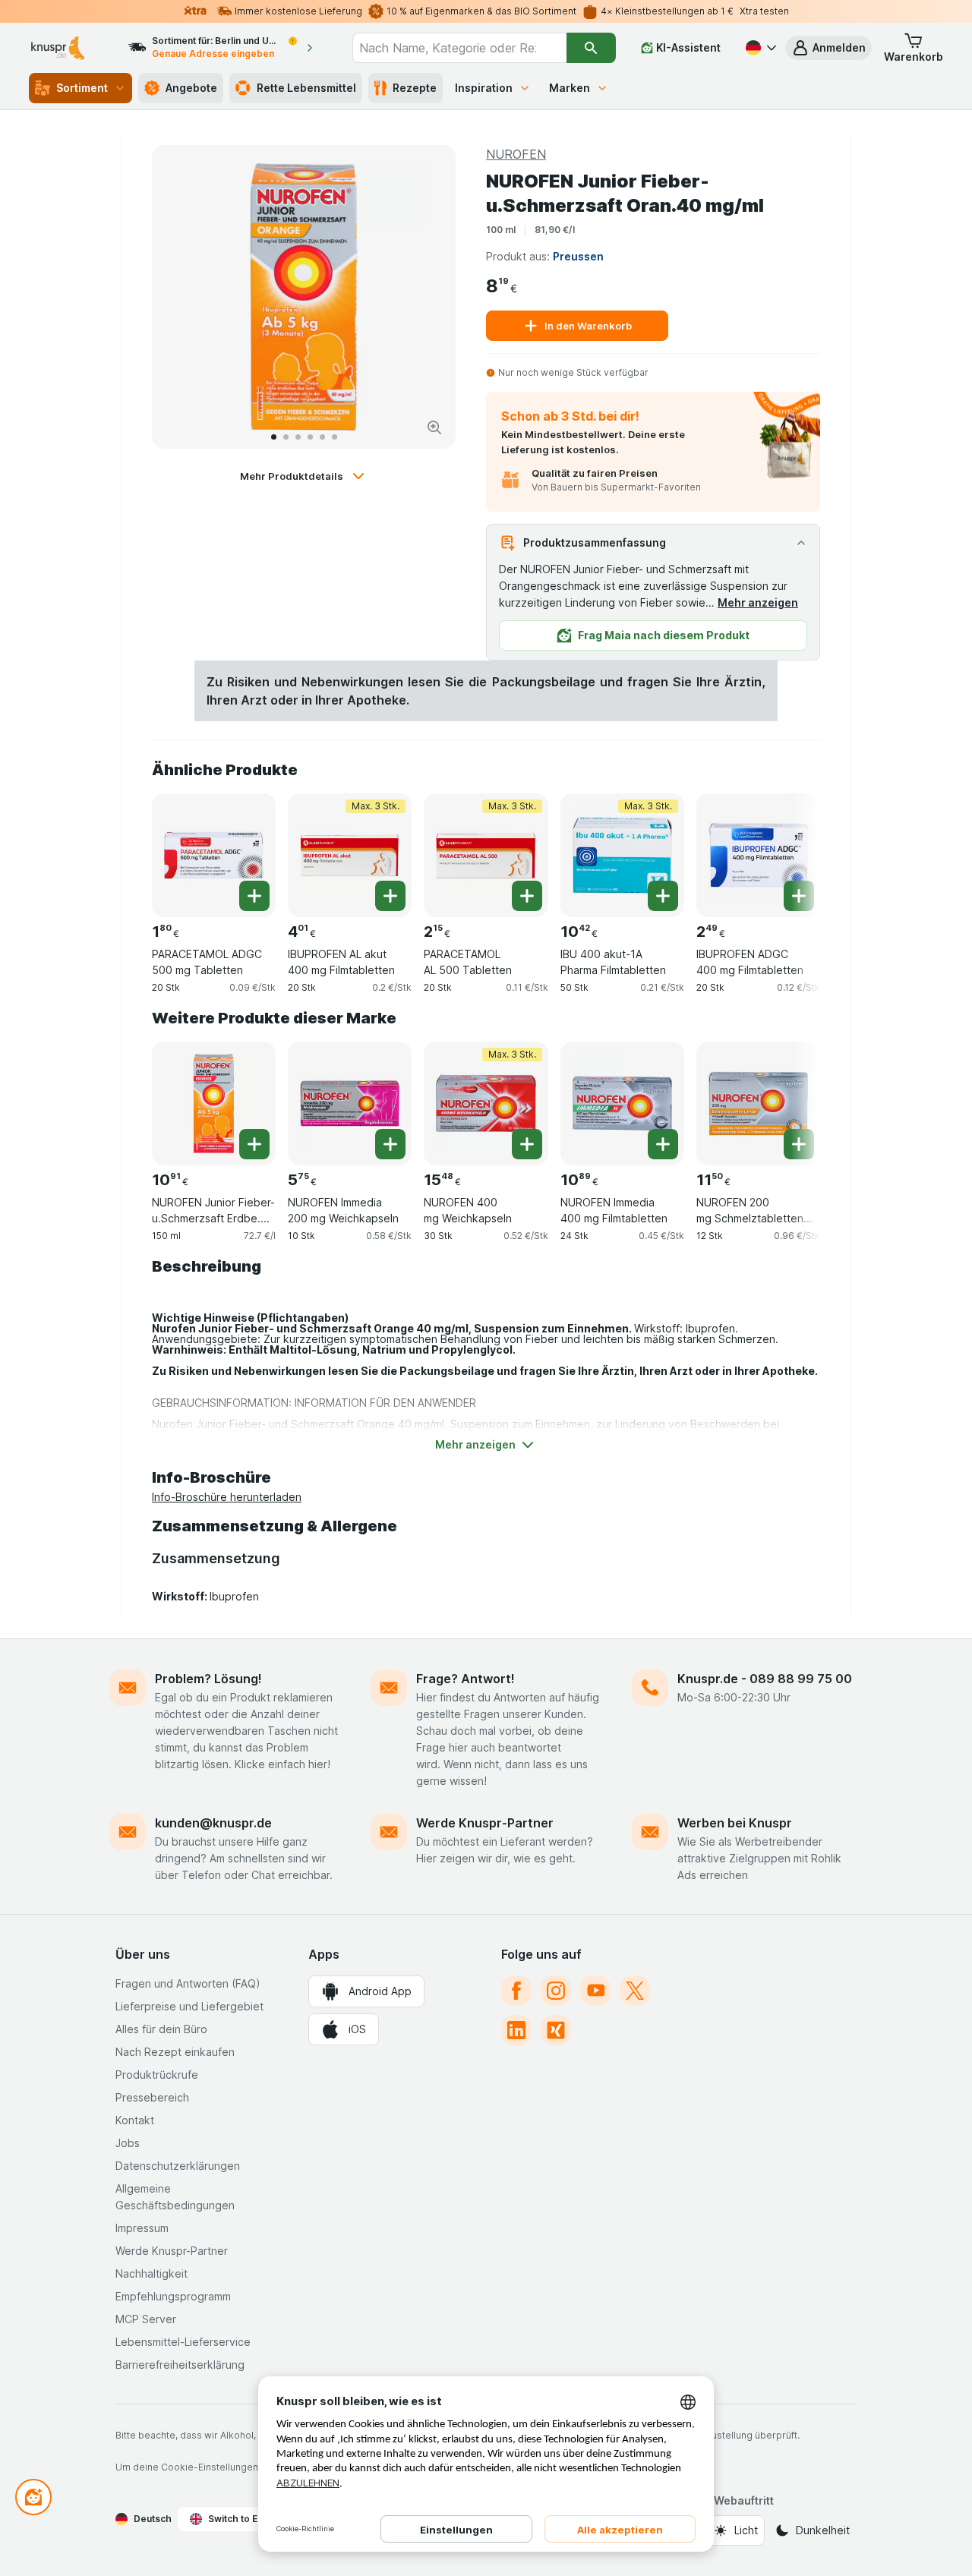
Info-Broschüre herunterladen (227, 1497)
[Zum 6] (335, 437)
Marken (570, 88)
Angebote (191, 88)
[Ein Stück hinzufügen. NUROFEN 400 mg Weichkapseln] (527, 1144)
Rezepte (415, 88)
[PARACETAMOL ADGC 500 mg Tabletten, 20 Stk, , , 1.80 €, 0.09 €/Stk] (214, 855)
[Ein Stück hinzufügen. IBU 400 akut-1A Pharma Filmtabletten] (663, 896)
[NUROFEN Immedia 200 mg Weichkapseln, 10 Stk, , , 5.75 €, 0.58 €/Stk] (350, 1104)
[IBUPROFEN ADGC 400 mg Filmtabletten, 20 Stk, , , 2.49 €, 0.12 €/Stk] (758, 855)
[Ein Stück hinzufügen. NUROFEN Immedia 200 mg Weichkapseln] (390, 1144)
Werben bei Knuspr (735, 1823)
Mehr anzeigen (758, 602)
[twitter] (635, 1991)
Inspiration (484, 88)
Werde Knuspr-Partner (485, 1823)
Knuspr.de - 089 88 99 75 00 (765, 1679)
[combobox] (459, 48)
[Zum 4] (310, 437)
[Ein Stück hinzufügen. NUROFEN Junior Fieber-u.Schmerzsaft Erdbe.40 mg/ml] (254, 1144)
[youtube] (595, 1991)
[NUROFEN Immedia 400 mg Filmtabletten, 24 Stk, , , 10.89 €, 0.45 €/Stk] (622, 1104)
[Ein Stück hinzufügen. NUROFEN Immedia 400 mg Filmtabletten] (663, 1144)
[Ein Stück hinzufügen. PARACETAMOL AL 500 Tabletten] (527, 896)
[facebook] (516, 1991)
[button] (828, 48)
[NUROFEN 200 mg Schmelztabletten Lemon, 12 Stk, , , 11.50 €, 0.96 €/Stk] (758, 1104)
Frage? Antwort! (465, 1679)
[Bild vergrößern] (434, 427)
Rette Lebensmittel (306, 88)
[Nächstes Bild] (428, 297)
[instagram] (556, 1991)
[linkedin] (516, 2030)
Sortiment (82, 88)
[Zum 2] (286, 437)
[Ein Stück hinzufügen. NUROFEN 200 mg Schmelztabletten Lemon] (799, 1144)
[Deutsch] (759, 48)
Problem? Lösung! (208, 1679)
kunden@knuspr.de (213, 1823)
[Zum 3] (298, 437)
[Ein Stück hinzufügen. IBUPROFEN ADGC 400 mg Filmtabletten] (799, 896)
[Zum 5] (322, 437)
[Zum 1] (274, 437)
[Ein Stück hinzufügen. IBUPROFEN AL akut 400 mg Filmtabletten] (390, 896)
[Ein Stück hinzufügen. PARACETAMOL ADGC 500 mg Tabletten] (254, 896)
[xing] (556, 2030)
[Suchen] (591, 48)
